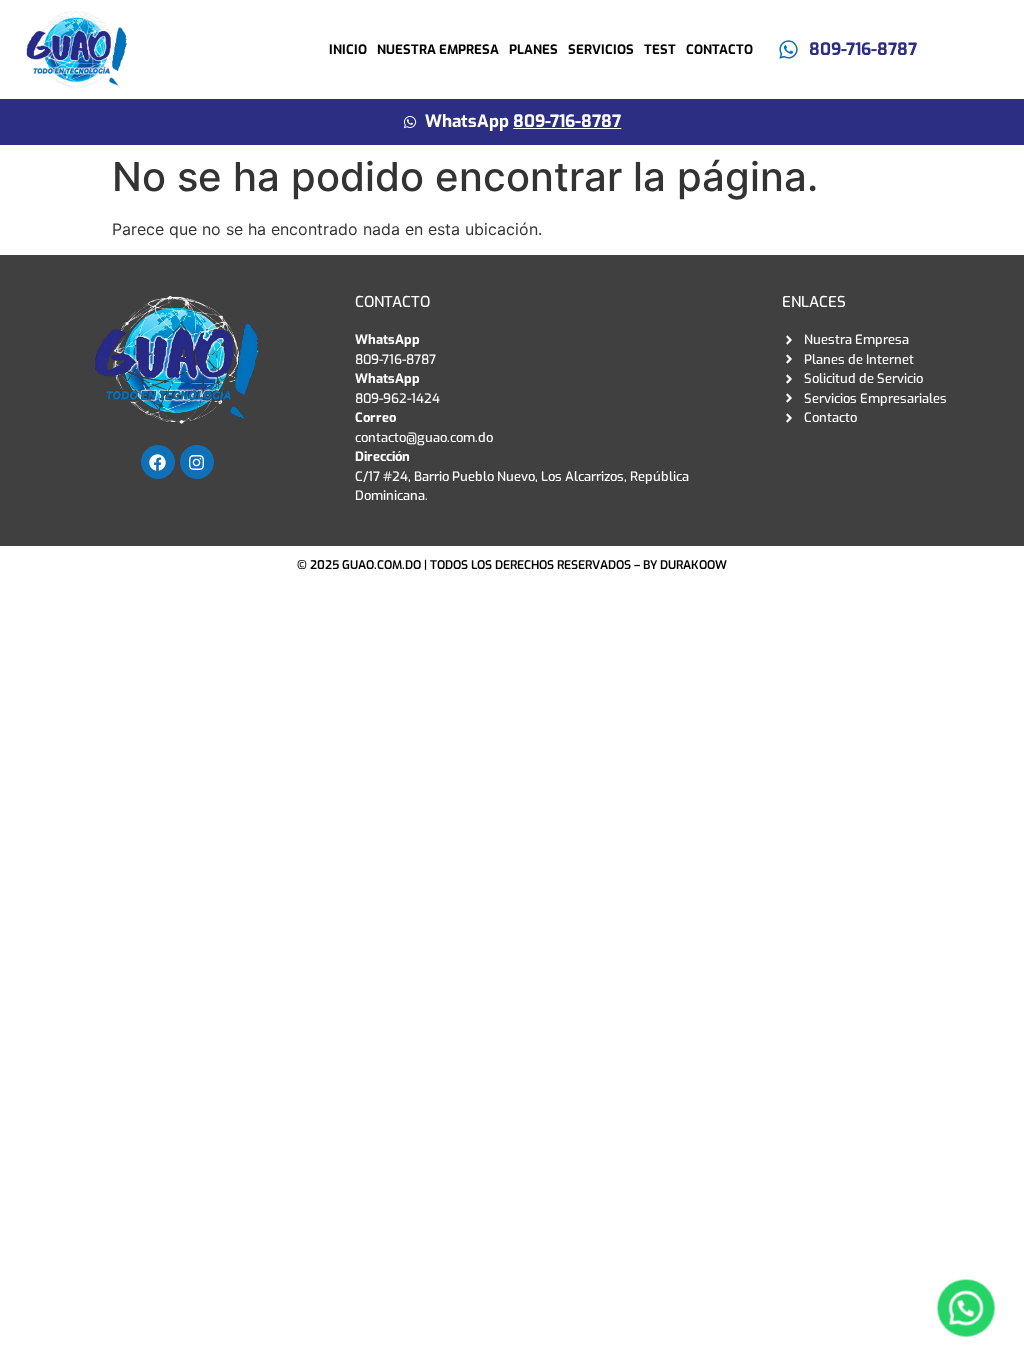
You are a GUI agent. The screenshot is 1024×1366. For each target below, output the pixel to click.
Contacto (719, 49)
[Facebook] (158, 462)
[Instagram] (197, 462)
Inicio (348, 49)
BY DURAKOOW (685, 565)
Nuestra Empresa (438, 49)
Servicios (601, 49)
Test (660, 49)
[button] (966, 1308)
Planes (533, 49)
